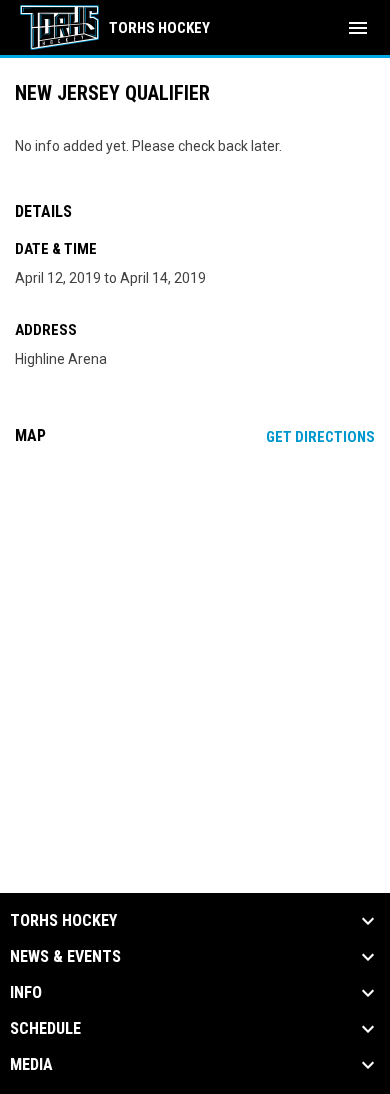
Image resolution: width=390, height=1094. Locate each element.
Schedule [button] (45, 1029)
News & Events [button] (65, 957)
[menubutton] (358, 28)
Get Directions (320, 437)
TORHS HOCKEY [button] (63, 921)
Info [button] (26, 993)
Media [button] (31, 1065)
